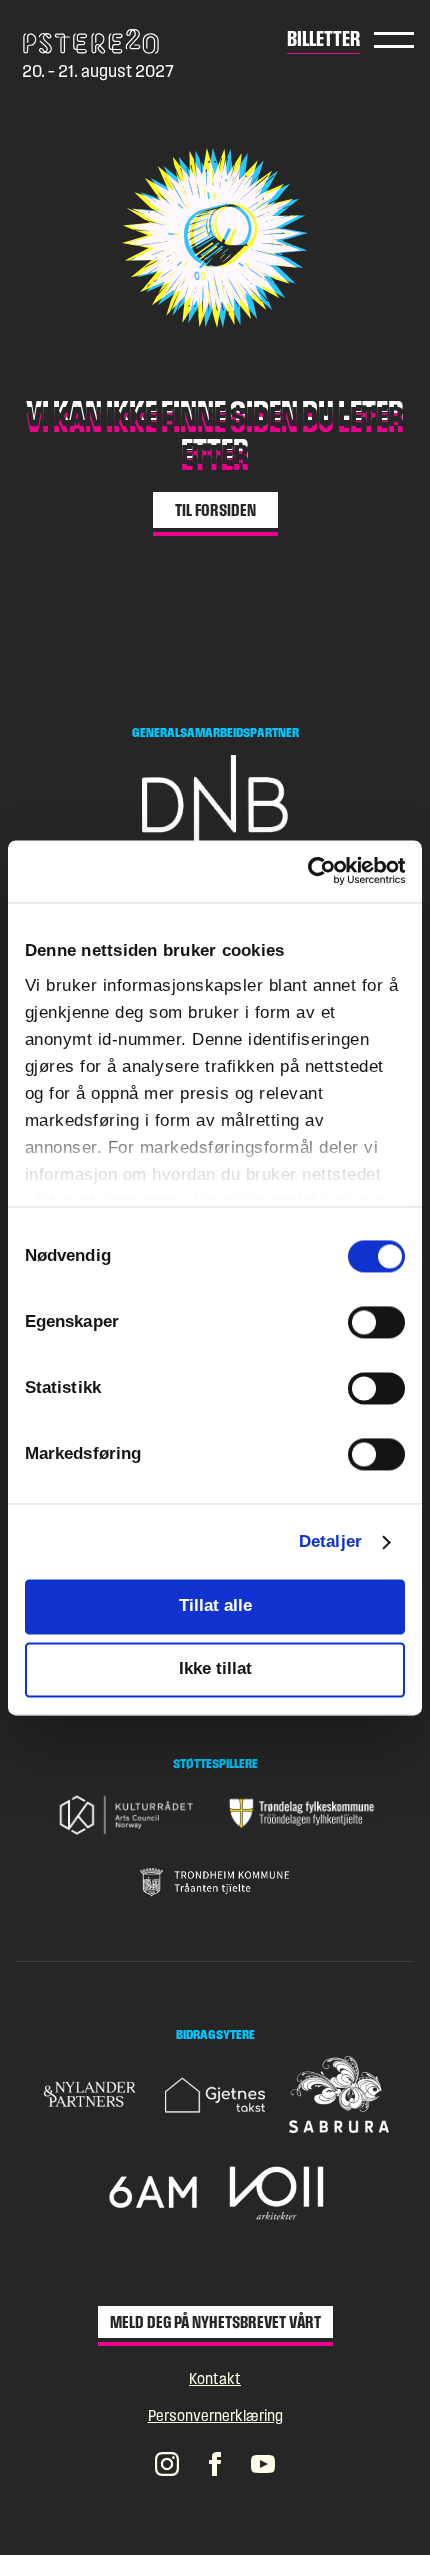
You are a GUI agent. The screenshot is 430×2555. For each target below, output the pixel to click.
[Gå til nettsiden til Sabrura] (339, 2094)
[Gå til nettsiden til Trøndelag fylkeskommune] (302, 1814)
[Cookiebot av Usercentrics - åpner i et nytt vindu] (317, 871)
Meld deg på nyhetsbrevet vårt (215, 2322)
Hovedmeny (394, 40)
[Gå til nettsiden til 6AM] (153, 2192)
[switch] (376, 1323)
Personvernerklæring (215, 2415)
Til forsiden (215, 510)
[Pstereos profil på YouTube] (263, 2463)
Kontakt (215, 2378)
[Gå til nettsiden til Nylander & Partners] (91, 2094)
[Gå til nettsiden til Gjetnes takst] (215, 2095)
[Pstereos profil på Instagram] (167, 2463)
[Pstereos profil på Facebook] (215, 2463)
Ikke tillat (215, 1668)
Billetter (323, 38)
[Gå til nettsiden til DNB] (215, 805)
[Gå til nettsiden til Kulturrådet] (128, 1814)
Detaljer (330, 1541)
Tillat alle (215, 1605)
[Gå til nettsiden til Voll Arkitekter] (277, 2191)
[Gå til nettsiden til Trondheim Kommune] (215, 1882)
